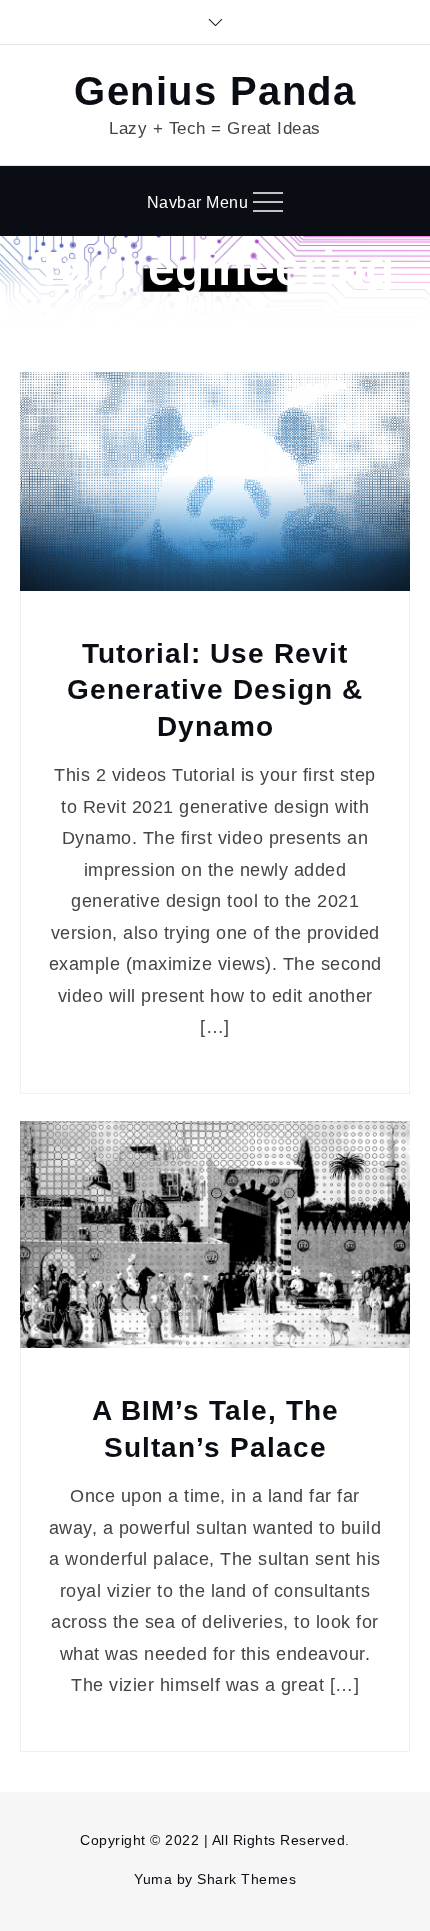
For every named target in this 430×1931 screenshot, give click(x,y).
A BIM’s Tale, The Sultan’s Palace (215, 1428)
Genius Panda (215, 91)
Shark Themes (246, 1879)
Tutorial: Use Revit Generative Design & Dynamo (215, 690)
